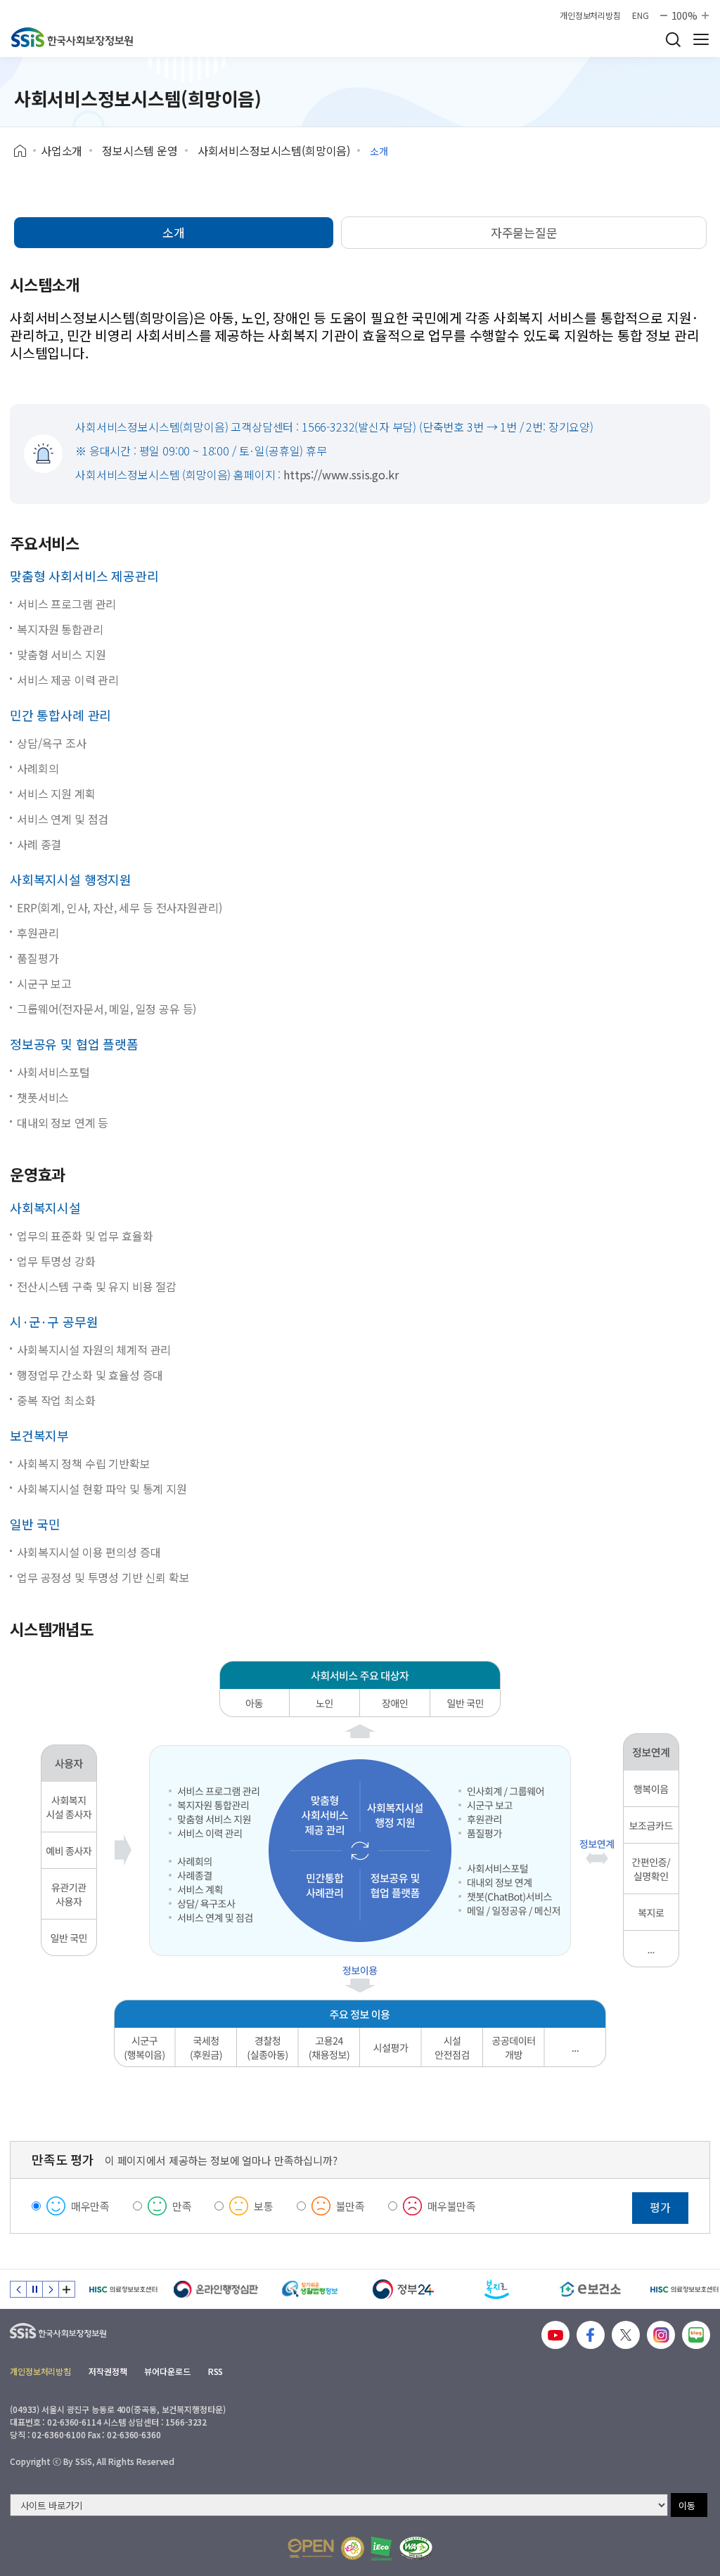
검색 (673, 39)
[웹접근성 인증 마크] (416, 2548)
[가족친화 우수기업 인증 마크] (353, 2548)
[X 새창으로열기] (626, 2335)
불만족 (351, 2206)
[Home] (25, 151)
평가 (660, 2207)
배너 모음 (67, 2289)
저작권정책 (108, 2371)
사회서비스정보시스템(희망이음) (274, 150)
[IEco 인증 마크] (381, 2549)
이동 (687, 2505)
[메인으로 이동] (72, 37)
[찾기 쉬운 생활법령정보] (310, 2289)
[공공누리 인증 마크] (311, 2548)
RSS (216, 2371)
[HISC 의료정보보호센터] (123, 2289)
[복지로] (497, 2289)
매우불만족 (452, 2206)
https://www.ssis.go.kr (341, 474)
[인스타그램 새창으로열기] (661, 2335)
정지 (34, 2289)
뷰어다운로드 (167, 2371)
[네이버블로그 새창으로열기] (696, 2335)
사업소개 (62, 150)
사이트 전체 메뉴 (701, 39)
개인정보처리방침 (590, 15)
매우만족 (90, 2206)
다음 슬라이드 (51, 2289)
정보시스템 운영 (140, 150)
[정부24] (403, 2289)
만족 (182, 2206)
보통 (264, 2206)
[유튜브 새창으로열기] (555, 2335)
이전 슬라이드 (18, 2289)
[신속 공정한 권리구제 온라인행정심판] (216, 2289)
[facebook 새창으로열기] (591, 2335)
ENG (641, 15)
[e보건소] (590, 2289)
